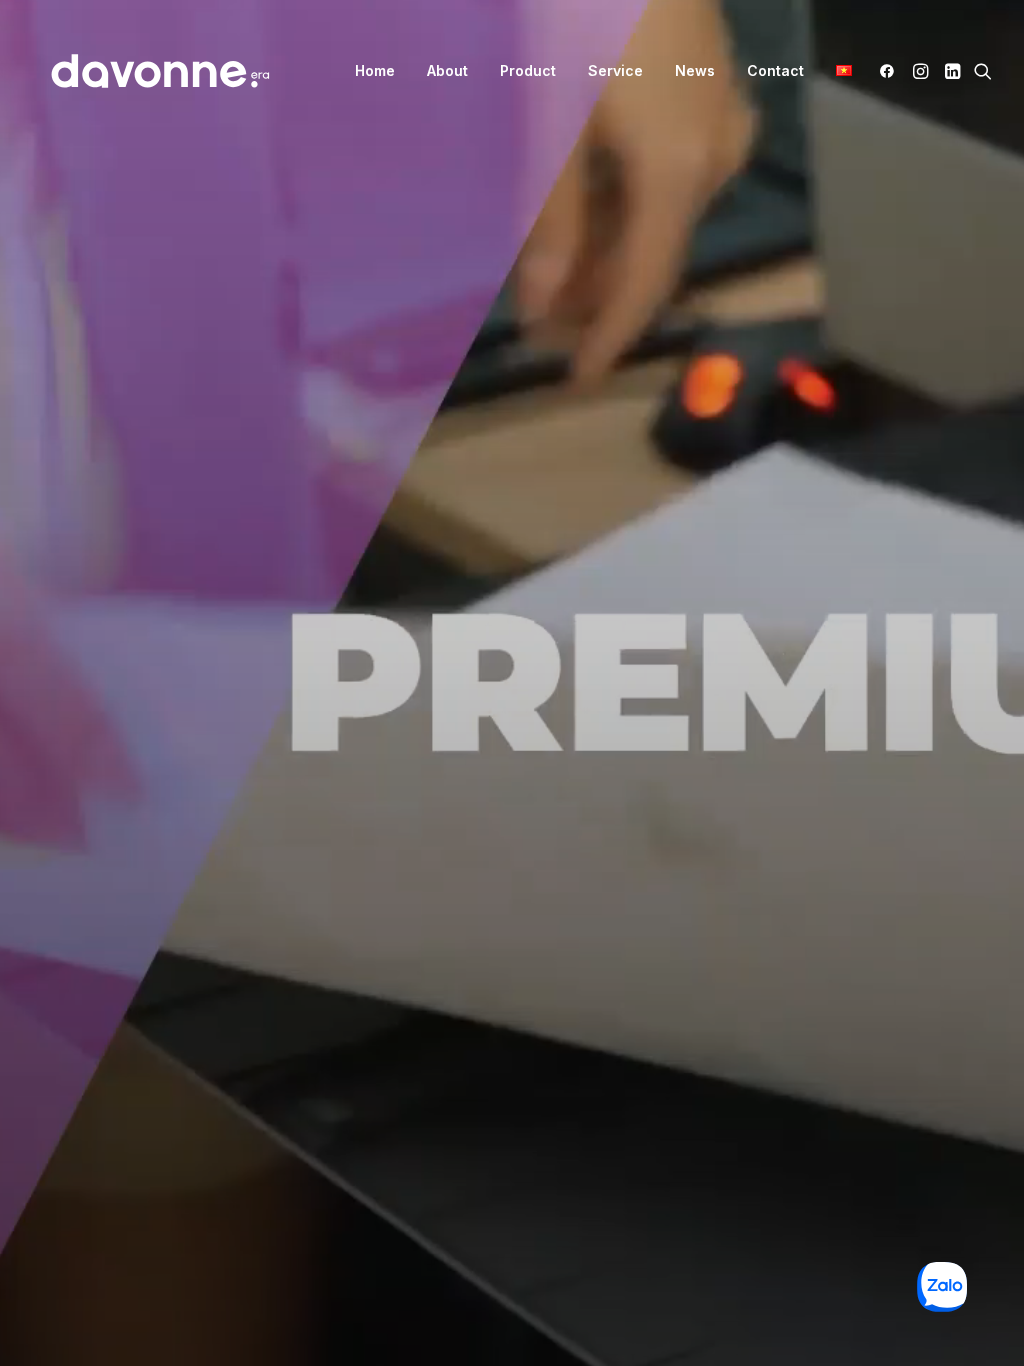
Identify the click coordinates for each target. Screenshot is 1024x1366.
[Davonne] (160, 71)
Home (375, 70)
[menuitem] (375, 71)
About (447, 70)
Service (615, 70)
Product (528, 70)
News (695, 70)
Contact (775, 70)
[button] (890, 71)
